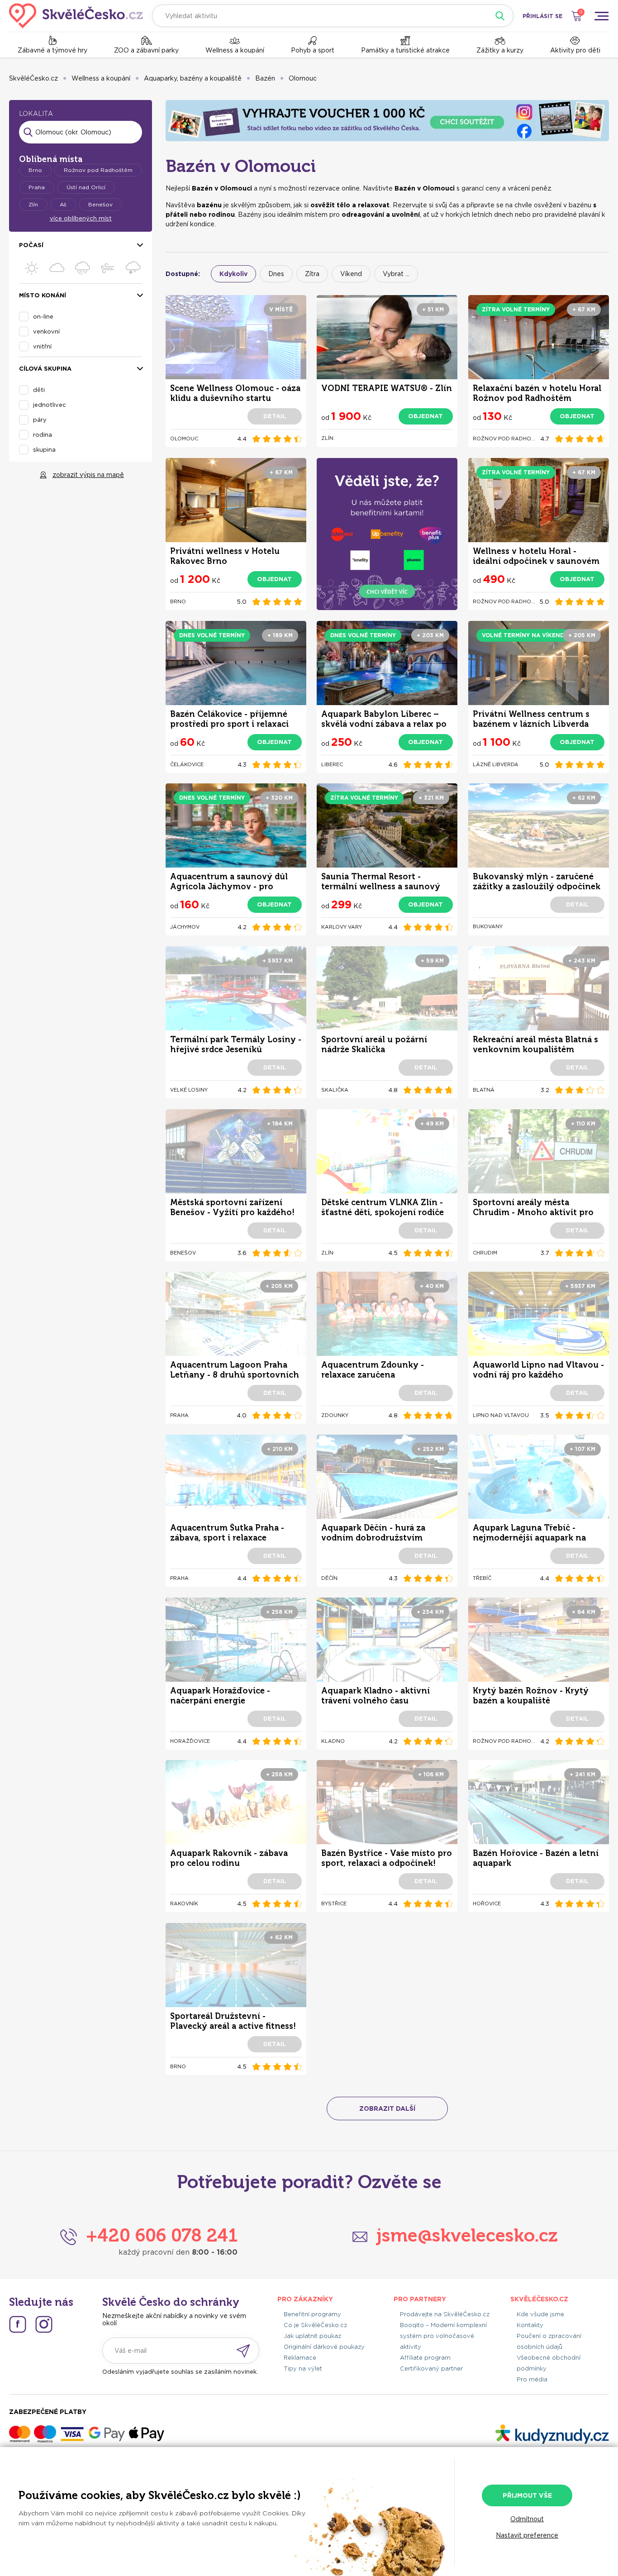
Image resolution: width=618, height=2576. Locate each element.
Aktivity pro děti (575, 50)
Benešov (100, 204)
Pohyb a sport (313, 50)
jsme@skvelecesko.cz (467, 2235)
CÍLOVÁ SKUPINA (45, 369)
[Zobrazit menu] (601, 16)
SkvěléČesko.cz (33, 78)
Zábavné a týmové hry (52, 50)
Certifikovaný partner (431, 2368)
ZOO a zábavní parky (146, 50)
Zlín (33, 204)
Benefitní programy (312, 2314)
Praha (37, 187)
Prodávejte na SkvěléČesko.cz (445, 2314)
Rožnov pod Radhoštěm (98, 170)
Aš (63, 204)
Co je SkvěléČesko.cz (315, 2325)
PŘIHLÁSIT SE (542, 16)
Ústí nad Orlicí (86, 187)
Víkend (351, 274)
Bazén (265, 78)
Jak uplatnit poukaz (312, 2336)
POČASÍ (31, 245)
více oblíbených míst (81, 218)
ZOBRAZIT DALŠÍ (387, 2109)
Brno (35, 170)
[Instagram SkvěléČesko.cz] (44, 2324)
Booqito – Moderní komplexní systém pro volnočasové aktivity (443, 2336)
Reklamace (300, 2358)
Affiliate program (425, 2358)
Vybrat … (396, 274)
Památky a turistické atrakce (405, 50)
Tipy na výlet (303, 2368)
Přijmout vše (527, 2495)
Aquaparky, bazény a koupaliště (193, 78)
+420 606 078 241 (162, 2235)
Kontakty (530, 2325)
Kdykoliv (233, 274)
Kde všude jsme (540, 2314)
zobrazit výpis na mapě (88, 475)
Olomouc (303, 78)
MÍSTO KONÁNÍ (43, 295)
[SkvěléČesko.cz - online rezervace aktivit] (76, 16)
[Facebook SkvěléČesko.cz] (18, 2324)
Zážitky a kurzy (500, 50)
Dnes (276, 274)
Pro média (532, 2379)
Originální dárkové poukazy (324, 2347)
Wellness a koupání (235, 50)
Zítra (312, 274)
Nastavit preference (527, 2535)
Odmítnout (527, 2519)
